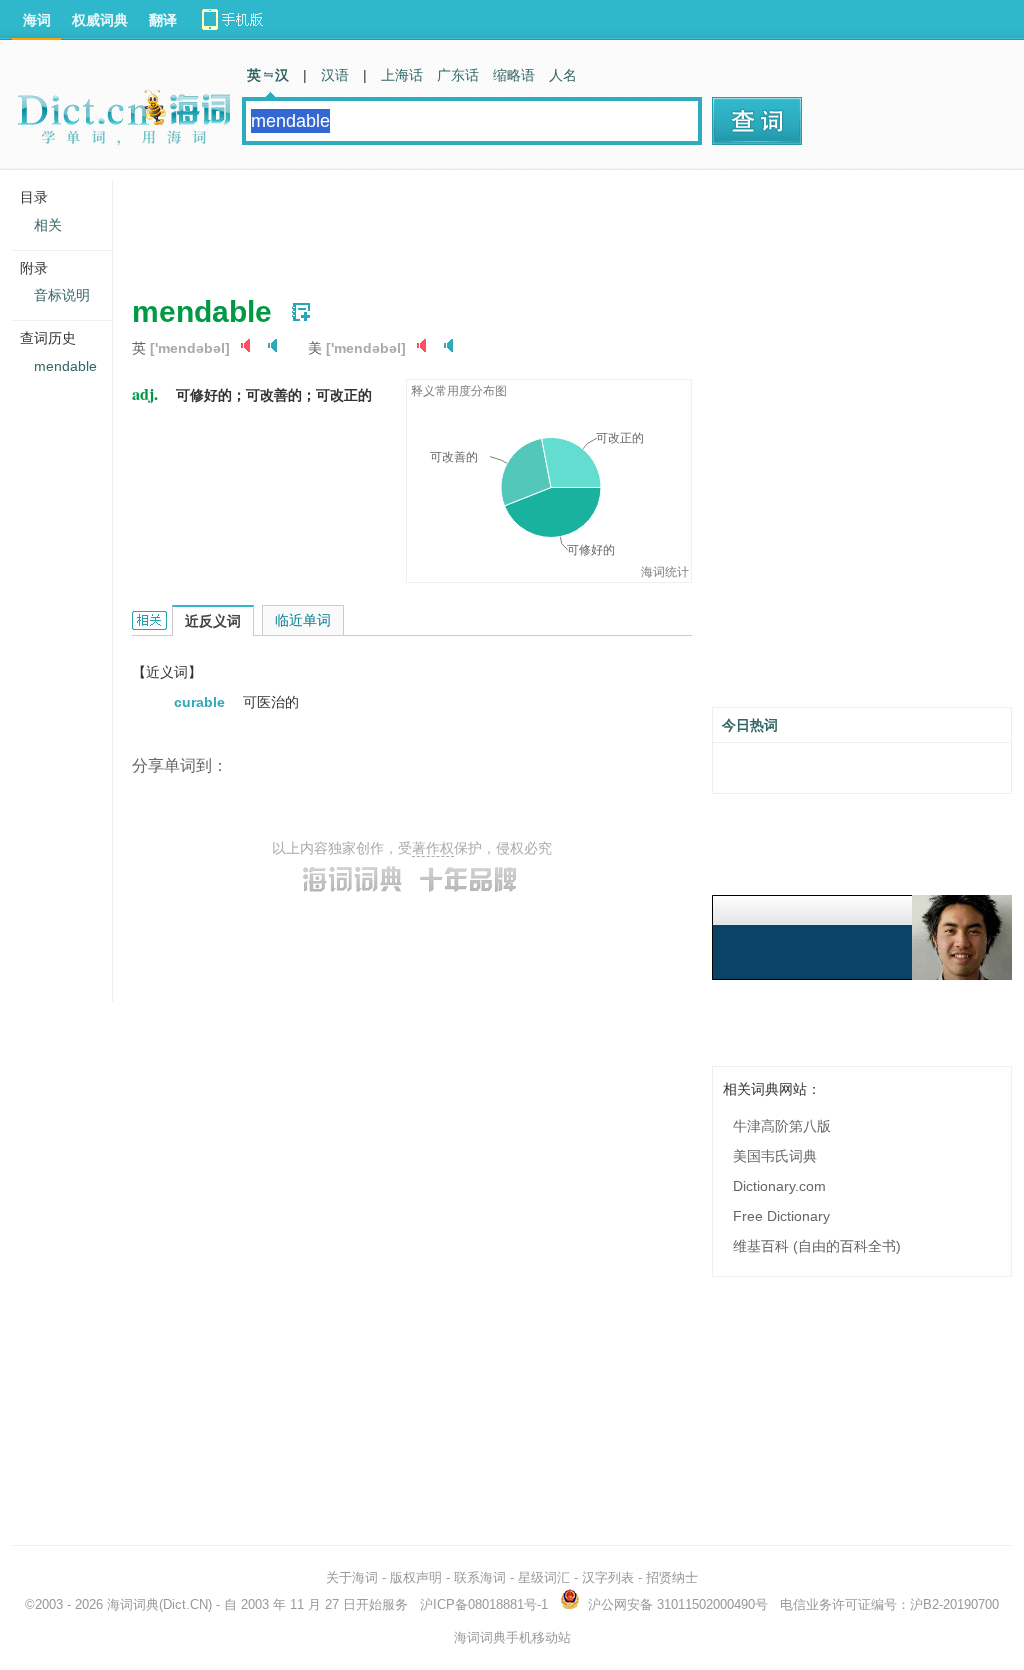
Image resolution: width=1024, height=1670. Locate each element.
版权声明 (416, 1577)
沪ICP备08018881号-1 (484, 1604)
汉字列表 (608, 1577)
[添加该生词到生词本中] (301, 312)
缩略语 (514, 75)
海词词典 (133, 1604)
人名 (563, 75)
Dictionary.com (779, 1186)
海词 (37, 20)
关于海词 (352, 1577)
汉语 (335, 75)
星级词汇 (544, 1577)
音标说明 (62, 295)
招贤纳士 (672, 1577)
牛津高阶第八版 (782, 1126)
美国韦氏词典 (775, 1156)
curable (201, 702)
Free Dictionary (781, 1216)
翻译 (163, 20)
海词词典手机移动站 (512, 1637)
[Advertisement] (496, 225)
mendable (65, 366)
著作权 (433, 848)
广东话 (458, 75)
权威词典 (100, 20)
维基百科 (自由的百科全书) (817, 1246)
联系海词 (480, 1577)
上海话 (402, 75)
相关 (48, 225)
